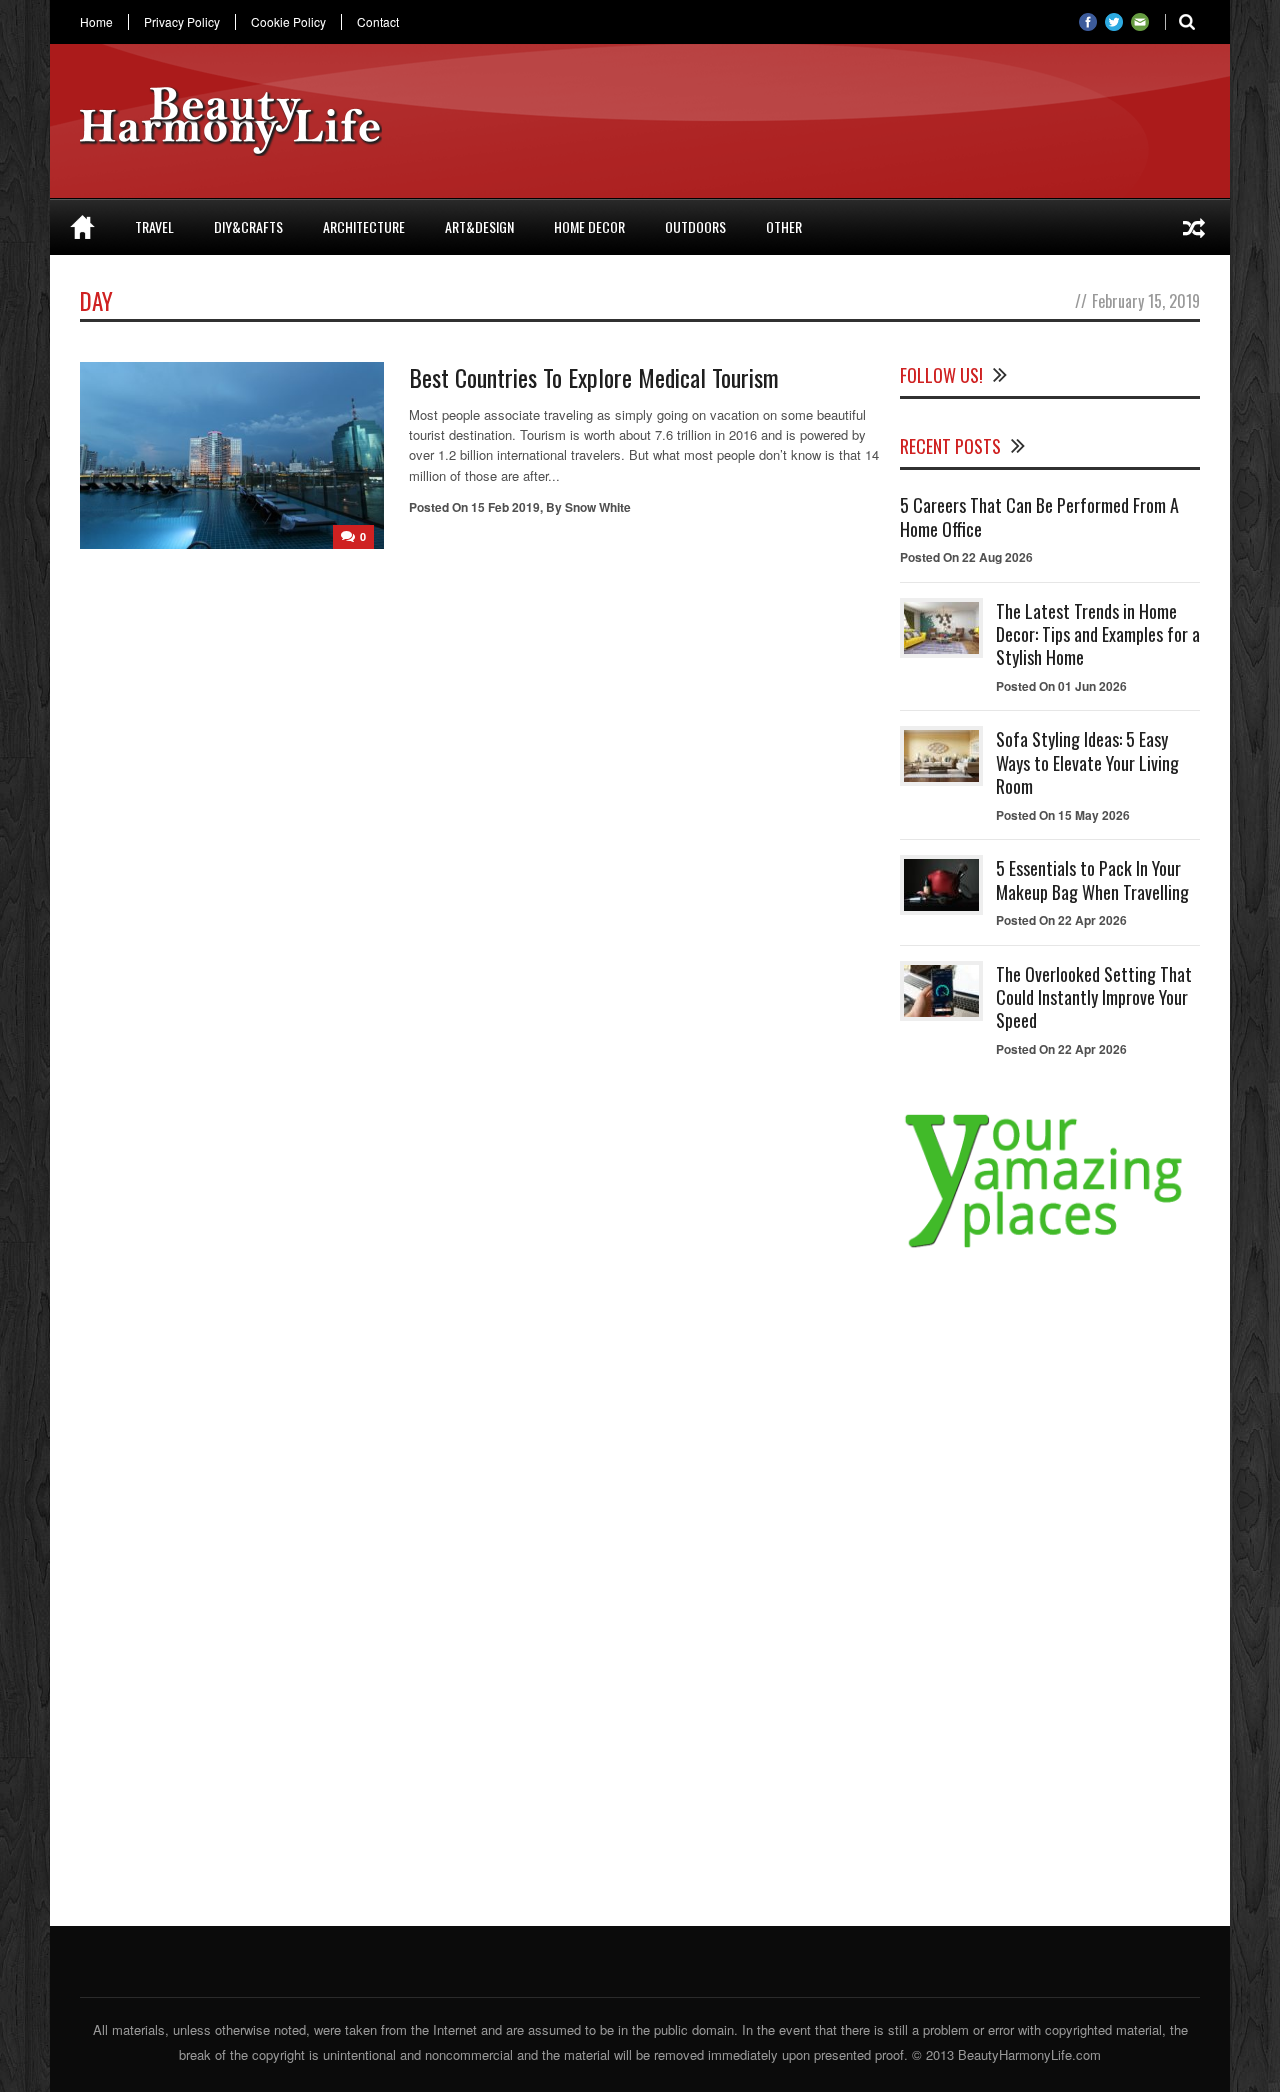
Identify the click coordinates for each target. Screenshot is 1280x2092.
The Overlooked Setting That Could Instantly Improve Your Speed (1094, 997)
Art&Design (479, 226)
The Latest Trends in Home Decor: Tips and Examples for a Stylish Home (1098, 634)
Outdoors (695, 226)
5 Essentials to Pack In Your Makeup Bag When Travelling (1092, 879)
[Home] (82, 227)
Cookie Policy (288, 22)
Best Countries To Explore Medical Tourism (594, 377)
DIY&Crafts (248, 226)
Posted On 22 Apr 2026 (1061, 920)
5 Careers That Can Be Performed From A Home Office (1039, 516)
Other (784, 226)
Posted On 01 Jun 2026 (1061, 686)
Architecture (364, 226)
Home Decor (589, 226)
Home (96, 22)
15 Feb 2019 (505, 507)
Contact (378, 22)
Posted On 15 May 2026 (1063, 815)
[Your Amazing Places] (1050, 1247)
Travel (154, 226)
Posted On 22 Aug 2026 (966, 557)
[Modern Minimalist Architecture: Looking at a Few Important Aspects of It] (1194, 227)
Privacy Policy (182, 22)
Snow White (598, 507)
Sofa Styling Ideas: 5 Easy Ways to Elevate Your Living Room (1087, 762)
